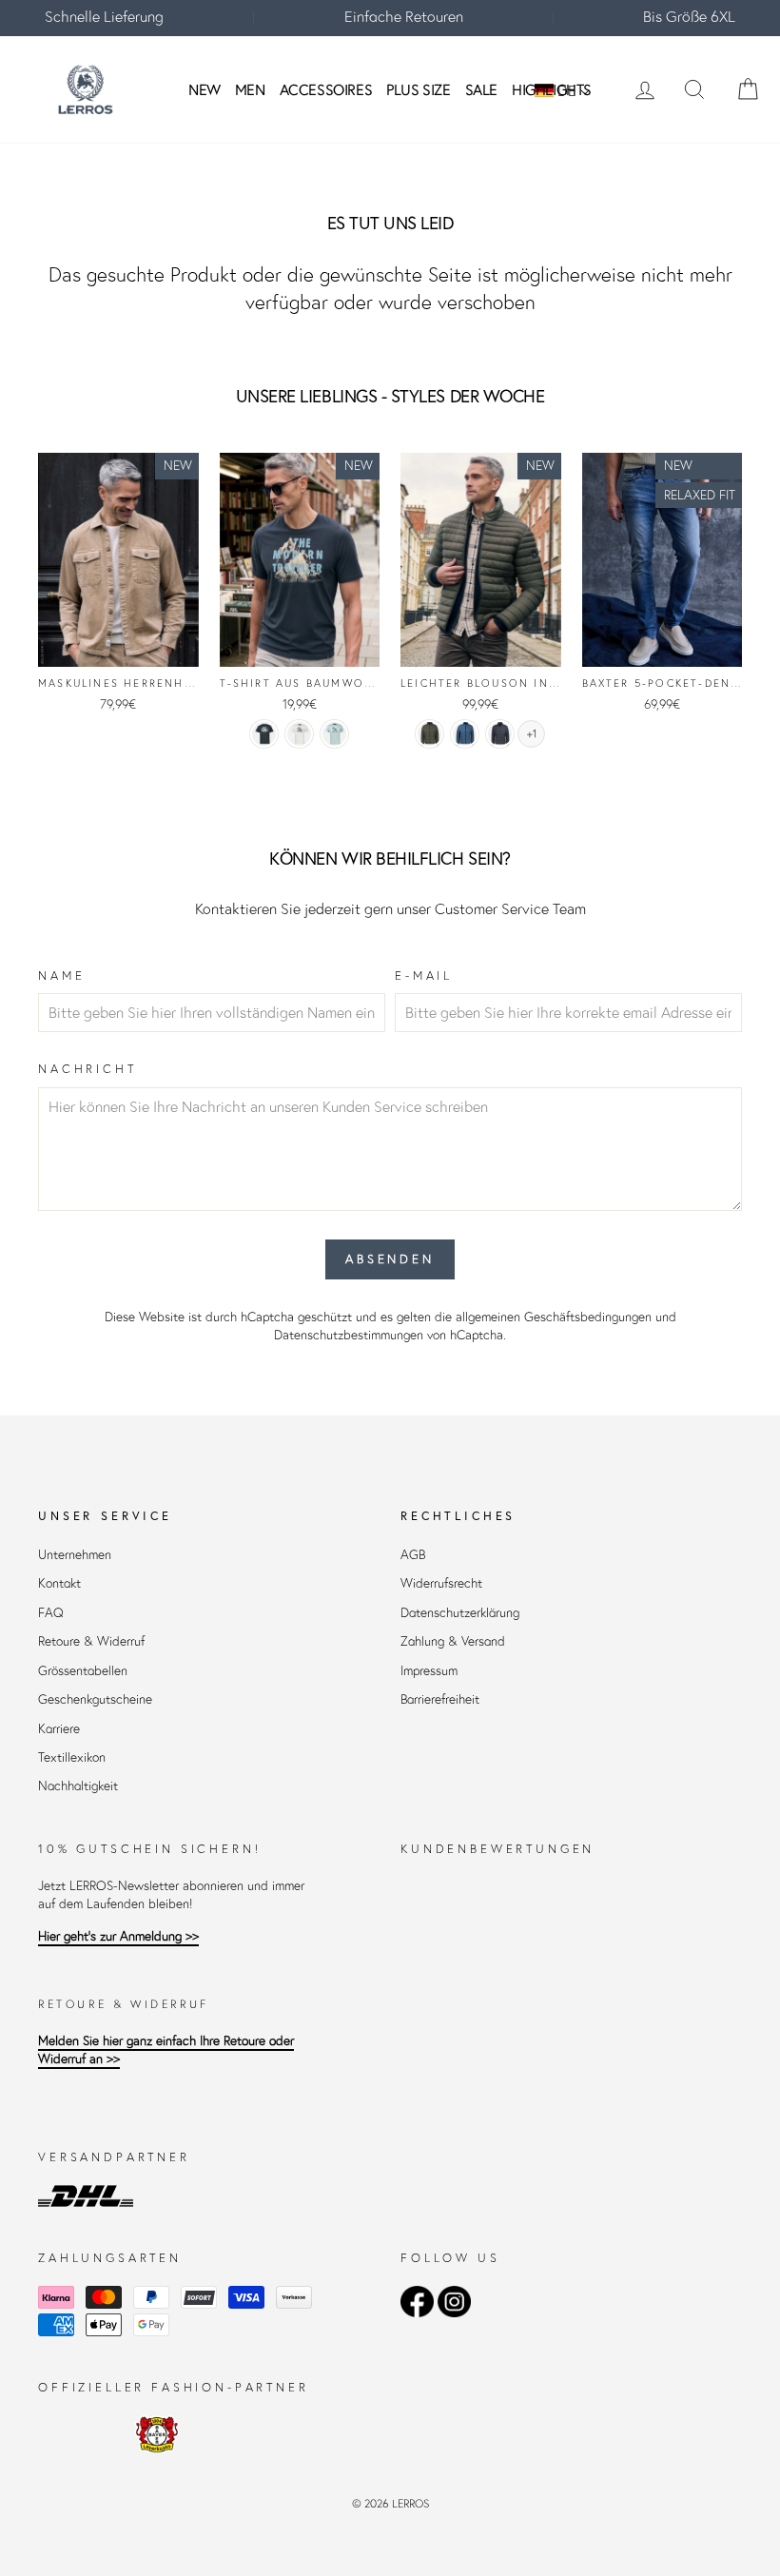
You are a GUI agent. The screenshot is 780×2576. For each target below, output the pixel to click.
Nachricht (88, 1069)
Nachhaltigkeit (78, 1786)
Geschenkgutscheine (95, 1699)
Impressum (429, 1671)
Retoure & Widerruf (91, 1641)
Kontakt (59, 1583)
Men (250, 89)
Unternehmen (75, 1555)
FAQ (51, 1613)
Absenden (390, 1259)
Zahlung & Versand (453, 1641)
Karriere (59, 1729)
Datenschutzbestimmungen (349, 1335)
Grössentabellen (83, 1671)
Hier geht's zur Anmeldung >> (118, 1936)
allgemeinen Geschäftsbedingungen (554, 1317)
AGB (413, 1555)
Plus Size (418, 89)
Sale (481, 89)
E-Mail (424, 976)
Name (61, 976)
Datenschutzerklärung (460, 1613)
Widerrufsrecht (441, 1583)
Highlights (552, 89)
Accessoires (326, 89)
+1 (532, 734)
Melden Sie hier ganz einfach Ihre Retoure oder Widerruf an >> (166, 2050)
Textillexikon (72, 1757)
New (205, 89)
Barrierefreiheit (440, 1699)
